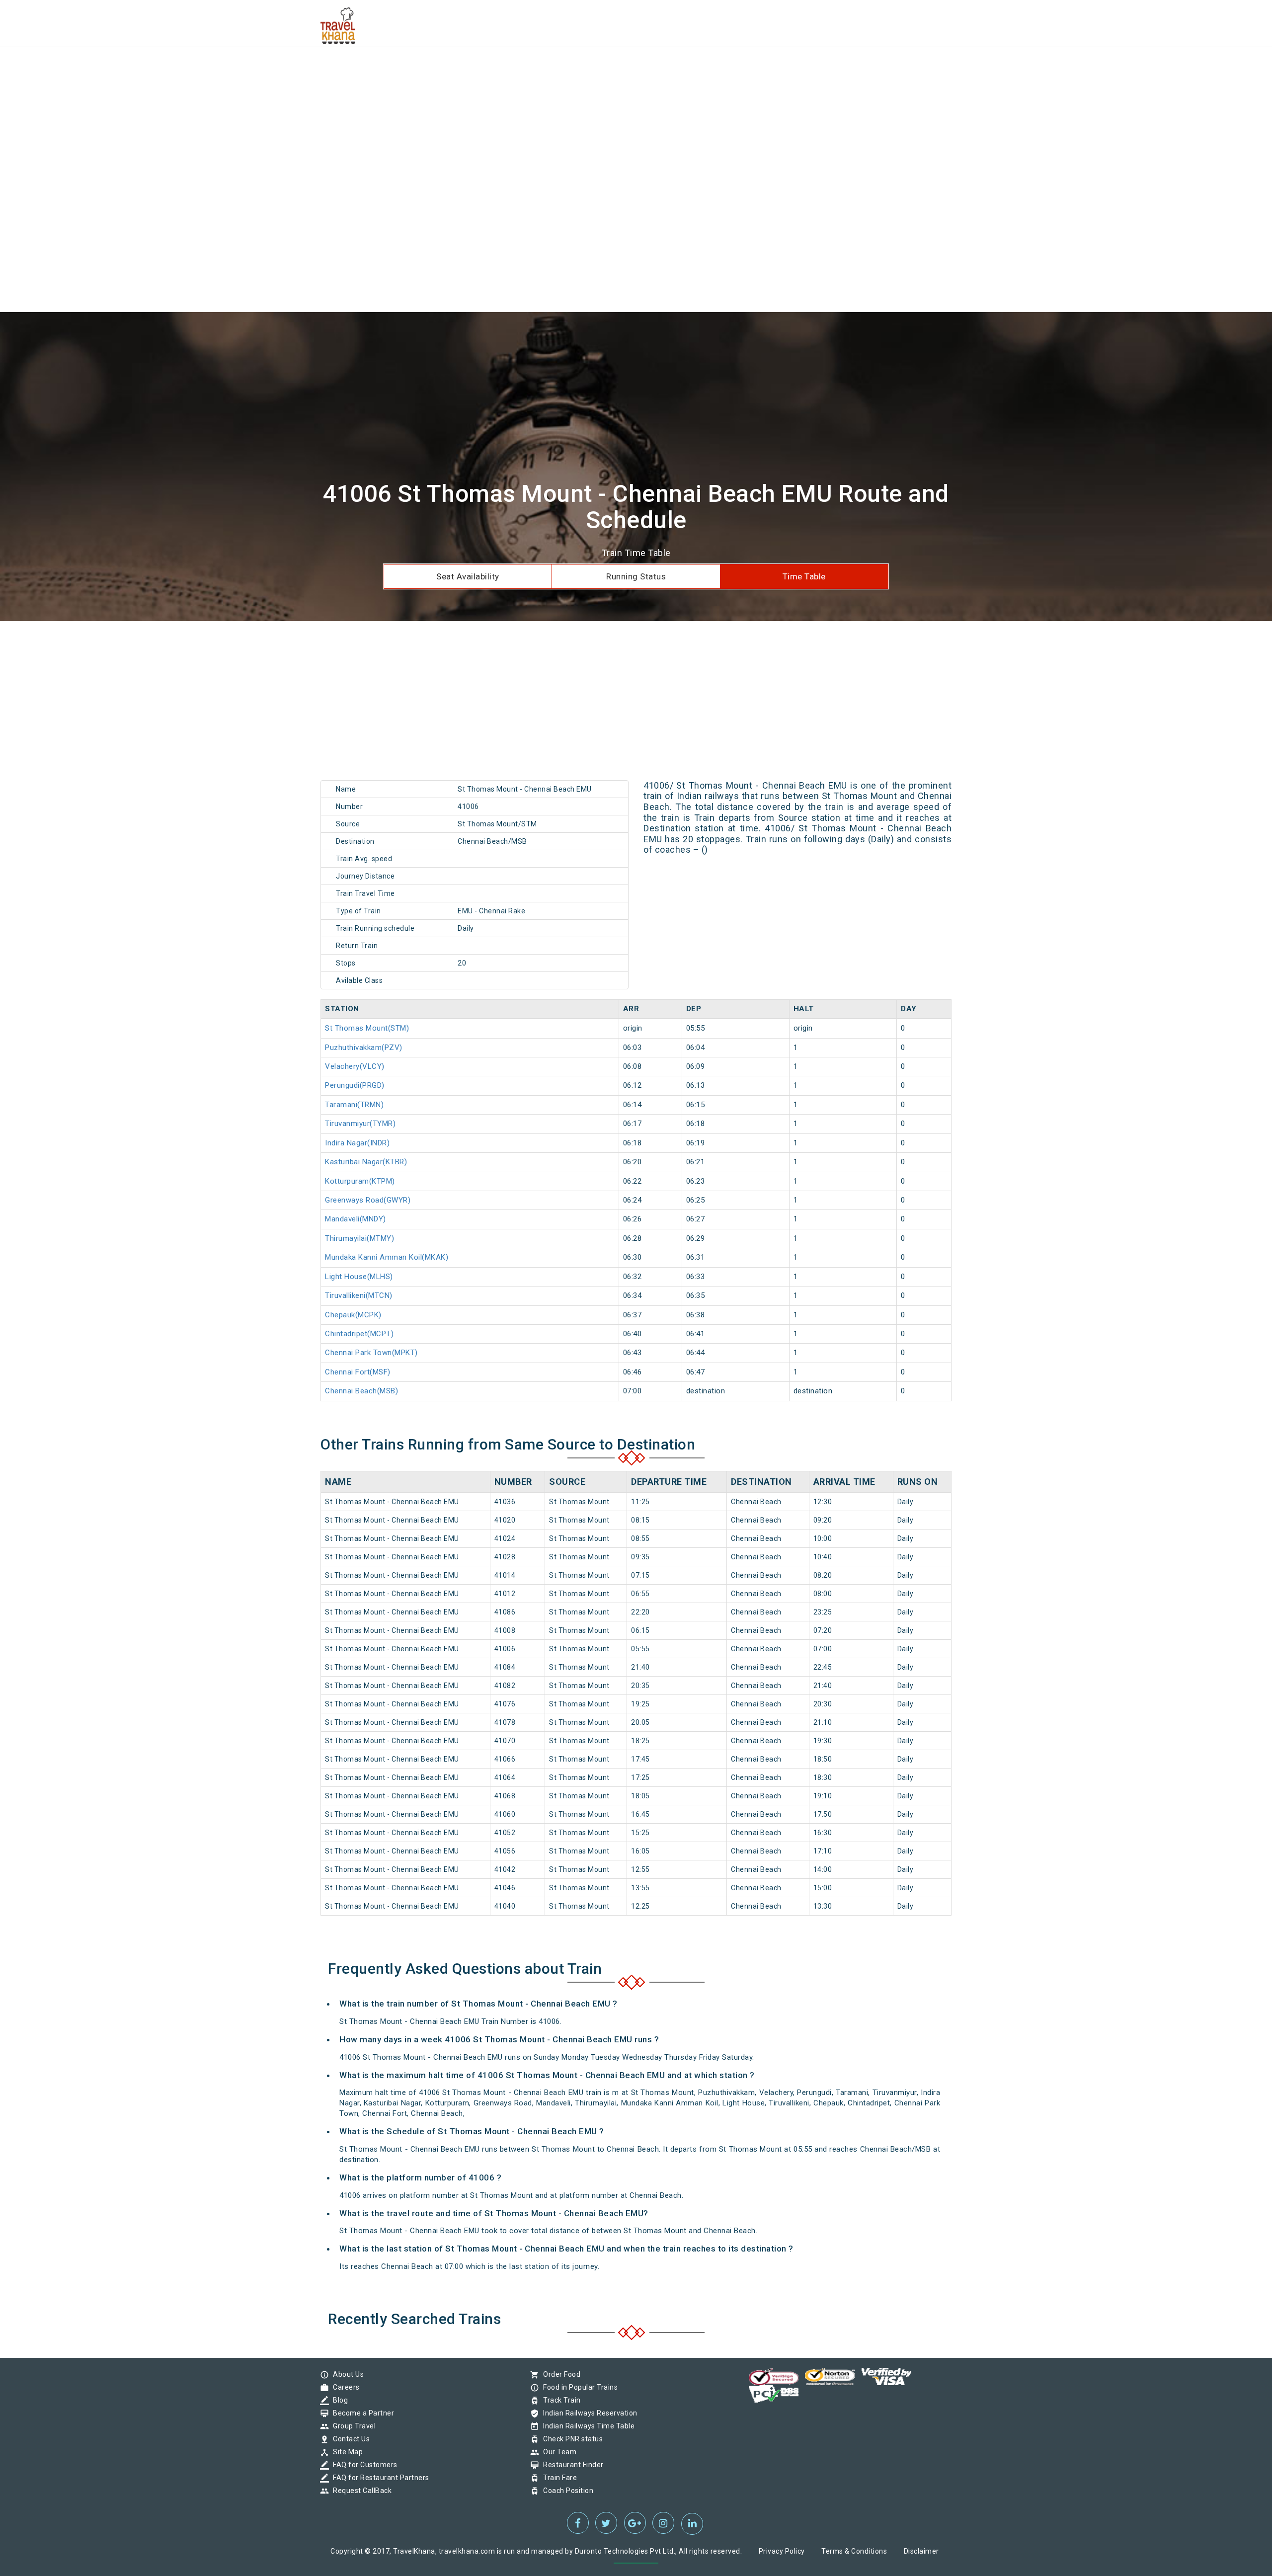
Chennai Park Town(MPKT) (371, 1353)
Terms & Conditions (854, 2551)
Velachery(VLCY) (355, 1066)
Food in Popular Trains (578, 2387)
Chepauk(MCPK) (353, 1315)
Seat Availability (468, 576)
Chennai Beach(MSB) (361, 1391)
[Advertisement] (298, 70)
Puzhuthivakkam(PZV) (364, 1047)
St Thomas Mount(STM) (367, 1028)
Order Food (559, 2374)
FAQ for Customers (363, 2465)
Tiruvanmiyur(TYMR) (360, 1124)
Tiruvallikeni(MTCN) (359, 1295)
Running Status (636, 576)
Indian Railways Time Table (586, 2426)
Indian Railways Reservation (588, 2413)
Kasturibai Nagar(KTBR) (366, 1162)
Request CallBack (360, 2491)
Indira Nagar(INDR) (357, 1143)
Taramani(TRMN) (354, 1105)
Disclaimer (921, 2551)
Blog (338, 2400)
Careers (344, 2387)
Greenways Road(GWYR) (368, 1200)
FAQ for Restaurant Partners (379, 2478)
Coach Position (566, 2491)
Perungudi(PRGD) (355, 1085)
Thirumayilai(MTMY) (359, 1238)
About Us (346, 2374)
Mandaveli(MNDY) (356, 1219)
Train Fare (557, 2478)
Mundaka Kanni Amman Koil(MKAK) (387, 1257)
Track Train (559, 2400)
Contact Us (349, 2439)
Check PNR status (570, 2439)
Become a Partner (361, 2413)
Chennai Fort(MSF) (358, 1372)
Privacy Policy (782, 2551)
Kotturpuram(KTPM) (360, 1181)
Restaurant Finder (571, 2465)
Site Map (345, 2452)
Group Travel (352, 2426)
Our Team (557, 2452)
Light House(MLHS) (359, 1277)
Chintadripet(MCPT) (359, 1334)
